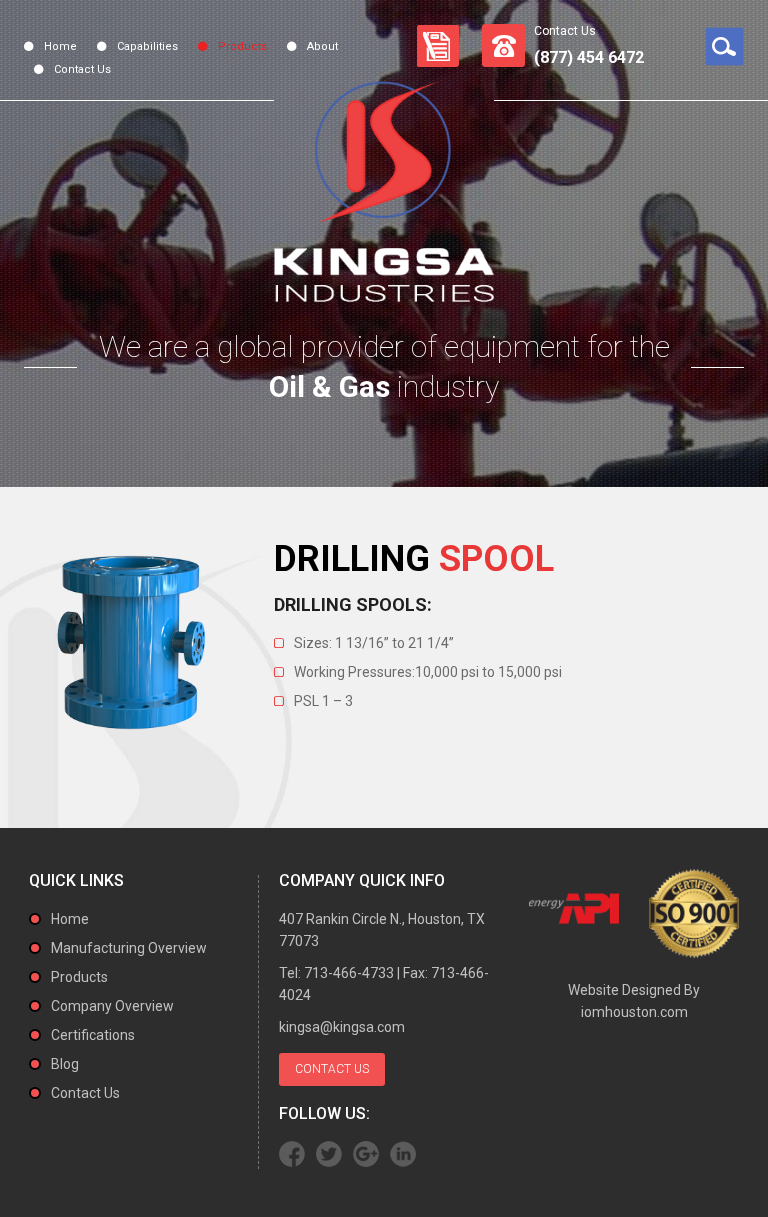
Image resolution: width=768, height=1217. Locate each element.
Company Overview (112, 1006)
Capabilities (147, 46)
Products (242, 46)
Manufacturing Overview (129, 948)
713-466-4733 (349, 973)
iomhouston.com (634, 1012)
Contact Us (82, 69)
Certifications (93, 1035)
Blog (65, 1064)
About (322, 46)
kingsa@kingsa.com (342, 1027)
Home (60, 46)
